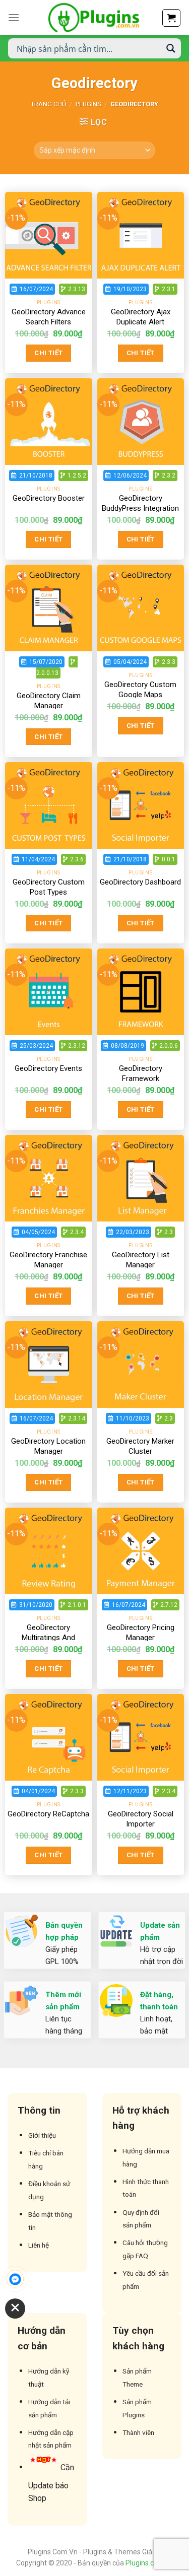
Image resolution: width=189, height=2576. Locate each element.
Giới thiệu (42, 2135)
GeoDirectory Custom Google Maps (140, 690)
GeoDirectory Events (48, 1068)
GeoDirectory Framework (141, 1073)
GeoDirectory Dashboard (140, 882)
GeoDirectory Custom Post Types (49, 887)
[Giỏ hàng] (171, 18)
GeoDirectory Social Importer (141, 1819)
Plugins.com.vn (149, 2563)
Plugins (88, 104)
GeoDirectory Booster (49, 498)
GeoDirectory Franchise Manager (48, 1260)
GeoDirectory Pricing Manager (141, 1633)
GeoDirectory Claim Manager (49, 701)
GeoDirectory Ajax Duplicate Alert (141, 317)
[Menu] (14, 17)
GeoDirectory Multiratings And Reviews (48, 1637)
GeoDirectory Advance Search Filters (49, 317)
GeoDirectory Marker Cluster (140, 1446)
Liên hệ (39, 2245)
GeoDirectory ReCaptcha (48, 1814)
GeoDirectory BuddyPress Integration (140, 503)
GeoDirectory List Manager (141, 1260)
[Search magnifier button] (171, 48)
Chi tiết (48, 353)
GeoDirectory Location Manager (48, 1446)
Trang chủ (48, 104)
